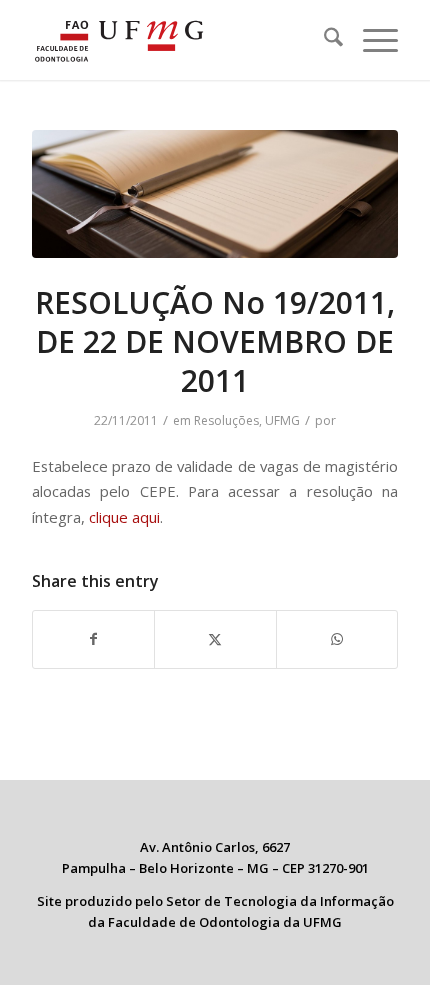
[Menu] (370, 40)
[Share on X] (215, 639)
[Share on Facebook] (93, 639)
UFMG (282, 420)
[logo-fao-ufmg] (178, 40)
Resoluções (226, 420)
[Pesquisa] (323, 40)
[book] (215, 194)
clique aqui (124, 517)
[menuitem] (323, 40)
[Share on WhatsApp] (337, 639)
